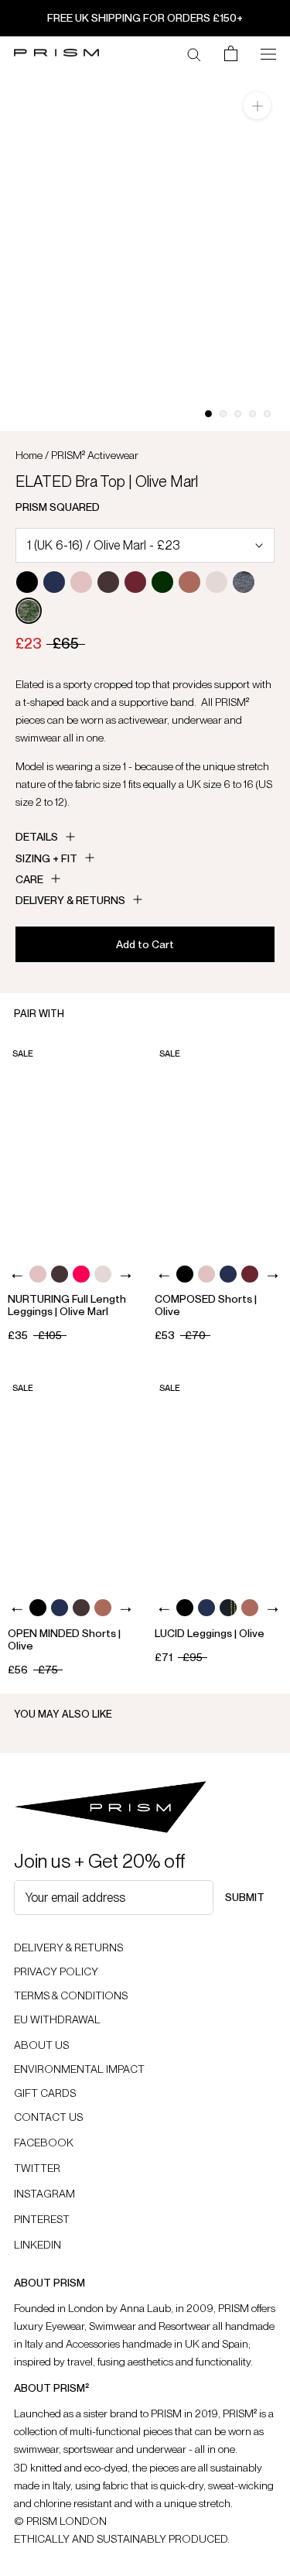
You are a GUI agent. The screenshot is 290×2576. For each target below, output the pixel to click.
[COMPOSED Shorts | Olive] (218, 1145)
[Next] (126, 1276)
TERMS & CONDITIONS (71, 1995)
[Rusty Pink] (189, 582)
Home (29, 455)
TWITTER (37, 2168)
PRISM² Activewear (95, 455)
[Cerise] (81, 1274)
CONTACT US (48, 2117)
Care (29, 879)
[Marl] (244, 582)
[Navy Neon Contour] (228, 1608)
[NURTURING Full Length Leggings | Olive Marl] (72, 1145)
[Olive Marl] (29, 611)
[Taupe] (217, 582)
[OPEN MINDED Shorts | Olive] (72, 1479)
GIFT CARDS (45, 2093)
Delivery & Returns (70, 900)
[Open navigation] (268, 53)
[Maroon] (135, 582)
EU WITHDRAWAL (57, 2019)
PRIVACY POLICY (56, 1971)
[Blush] (81, 582)
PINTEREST (42, 2219)
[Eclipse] (54, 582)
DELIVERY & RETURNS (68, 1947)
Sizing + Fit (46, 858)
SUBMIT (245, 1897)
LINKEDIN (38, 2245)
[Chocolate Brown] (108, 582)
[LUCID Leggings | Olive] (218, 1479)
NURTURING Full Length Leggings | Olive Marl (67, 1305)
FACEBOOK (44, 2143)
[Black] (27, 582)
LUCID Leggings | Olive (210, 1633)
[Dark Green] (162, 582)
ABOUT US (41, 2045)
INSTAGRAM (44, 2194)
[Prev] (17, 1276)
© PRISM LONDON (60, 2521)
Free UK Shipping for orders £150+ (145, 18)
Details (37, 837)
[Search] (194, 53)
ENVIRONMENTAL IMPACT (79, 2069)
